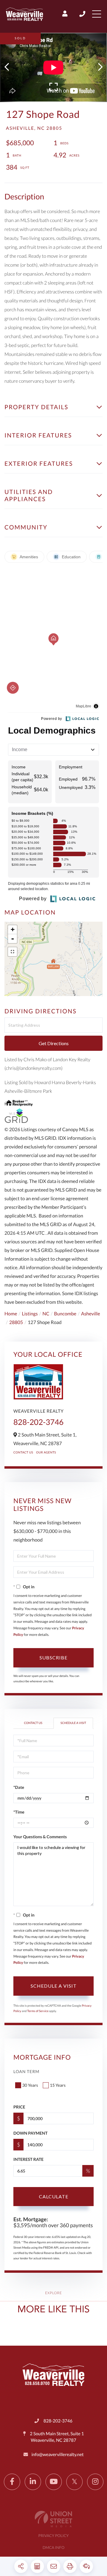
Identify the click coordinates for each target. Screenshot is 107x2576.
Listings (30, 1314)
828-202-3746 (83, 14)
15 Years (58, 2085)
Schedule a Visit (73, 1723)
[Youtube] (54, 2482)
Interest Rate (28, 2159)
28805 (16, 1322)
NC (46, 1314)
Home (11, 1314)
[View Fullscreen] (12, 952)
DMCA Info (53, 2547)
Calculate (54, 2196)
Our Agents (46, 1453)
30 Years (30, 2085)
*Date (19, 1787)
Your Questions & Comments (40, 1837)
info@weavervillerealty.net (58, 2455)
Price (19, 2107)
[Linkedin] (33, 2482)
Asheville (91, 1314)
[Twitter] (74, 2482)
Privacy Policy (54, 2536)
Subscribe (53, 1657)
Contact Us (23, 1453)
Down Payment (30, 2133)
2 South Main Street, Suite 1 (57, 2437)
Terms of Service (38, 2011)
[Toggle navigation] (97, 14)
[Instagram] (95, 2482)
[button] (10, 67)
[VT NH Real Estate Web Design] (53, 2519)
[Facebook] (12, 2482)
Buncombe (65, 1314)
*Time (19, 1812)
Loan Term (26, 2071)
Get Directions (54, 1043)
